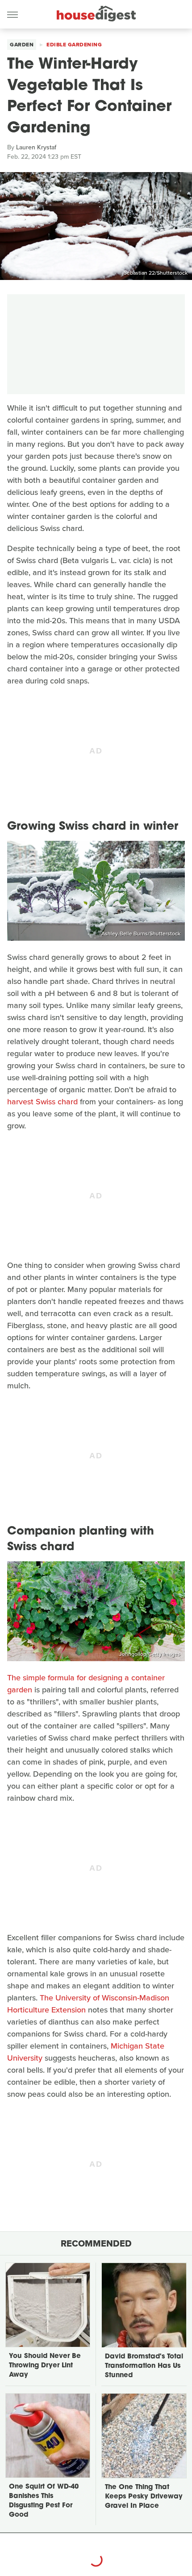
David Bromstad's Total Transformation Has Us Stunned (144, 2366)
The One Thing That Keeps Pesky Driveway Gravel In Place (144, 2497)
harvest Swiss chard (42, 1102)
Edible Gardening (74, 45)
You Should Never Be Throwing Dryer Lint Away (45, 2366)
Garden (22, 45)
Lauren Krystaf (36, 147)
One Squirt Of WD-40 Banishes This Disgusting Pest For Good (44, 2501)
